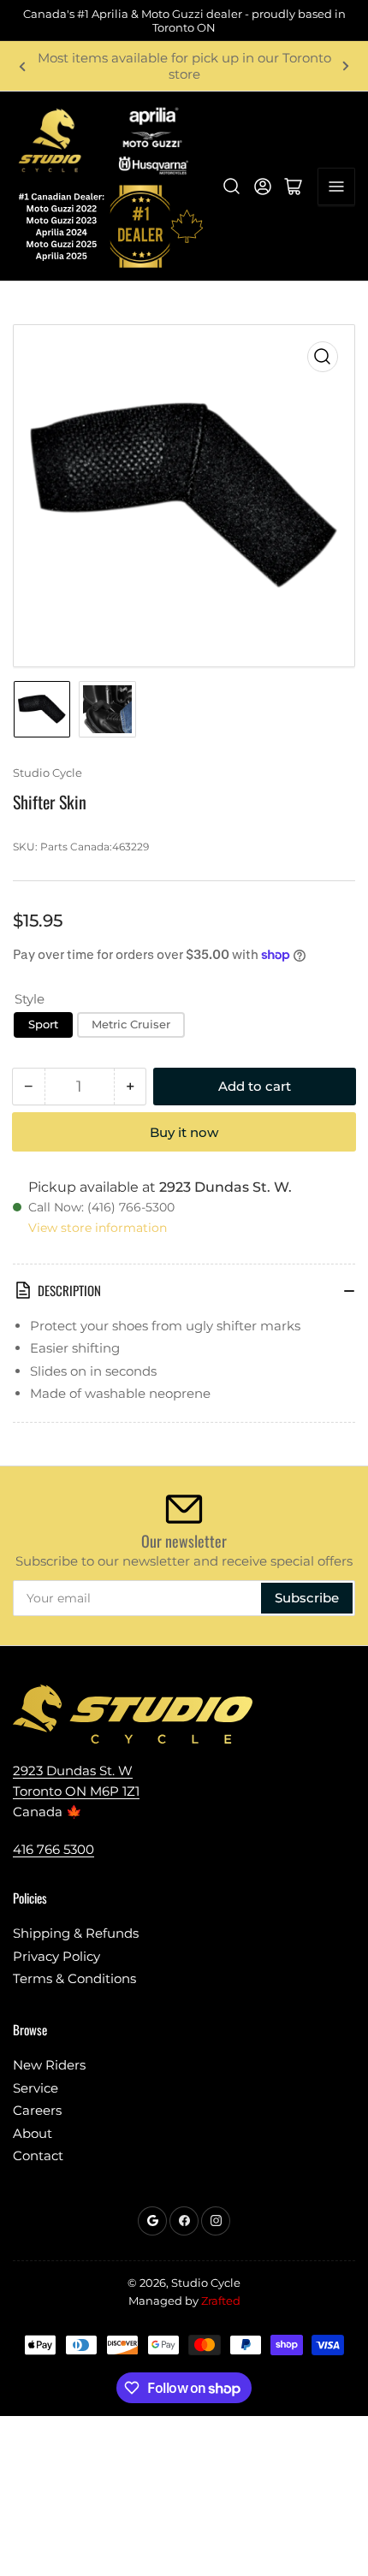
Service (36, 2088)
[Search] (232, 187)
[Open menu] (336, 187)
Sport (43, 1024)
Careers (37, 2110)
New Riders (49, 2065)
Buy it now (184, 1132)
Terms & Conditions (74, 1978)
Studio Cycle (47, 773)
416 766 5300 (53, 1849)
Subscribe (307, 1598)
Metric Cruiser (131, 1024)
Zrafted (221, 2301)
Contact (38, 2156)
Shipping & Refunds (76, 1933)
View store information (98, 1228)
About (33, 2133)
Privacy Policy (56, 1956)
